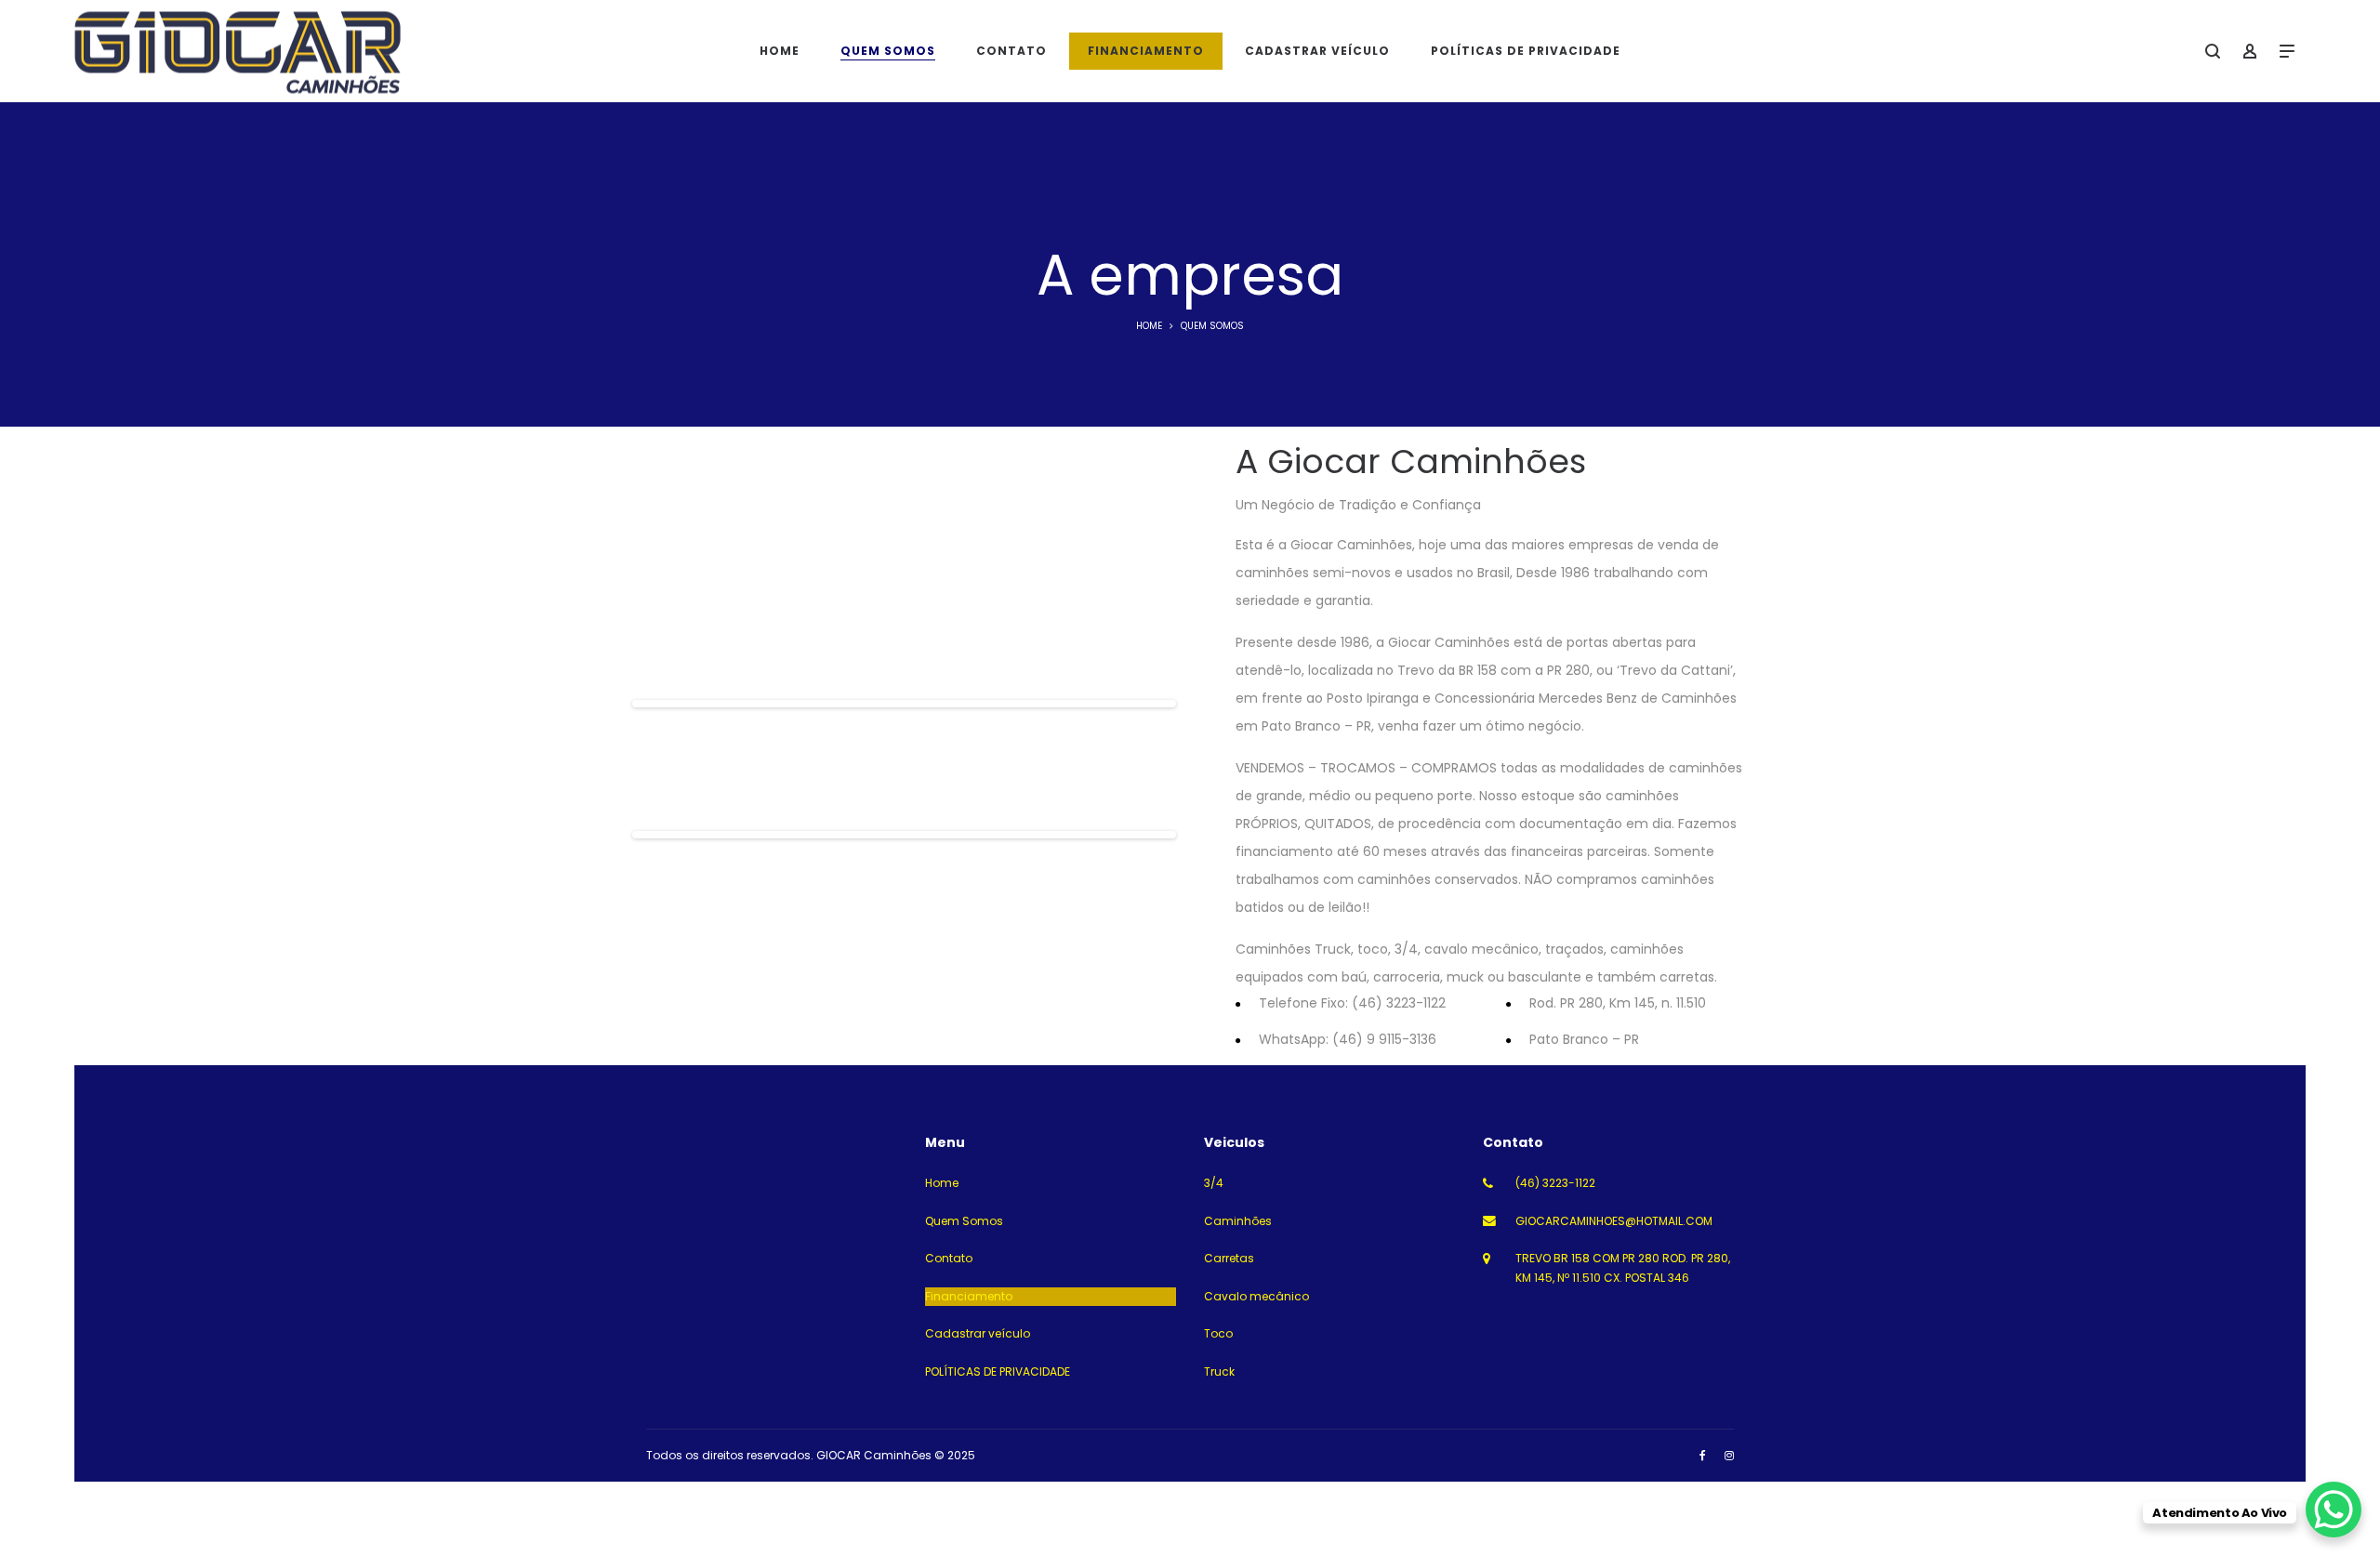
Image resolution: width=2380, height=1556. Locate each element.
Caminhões (1238, 1221)
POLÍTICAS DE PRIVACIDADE (998, 1371)
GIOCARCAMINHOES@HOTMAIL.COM (1614, 1221)
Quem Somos (964, 1221)
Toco (1218, 1333)
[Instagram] (1729, 1455)
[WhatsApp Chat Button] (2334, 1510)
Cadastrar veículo (978, 1333)
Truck (1219, 1371)
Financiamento (969, 1296)
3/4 (1214, 1183)
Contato (949, 1258)
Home (1149, 326)
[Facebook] (1703, 1455)
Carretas (1229, 1258)
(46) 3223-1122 (1555, 1183)
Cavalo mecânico (1256, 1296)
